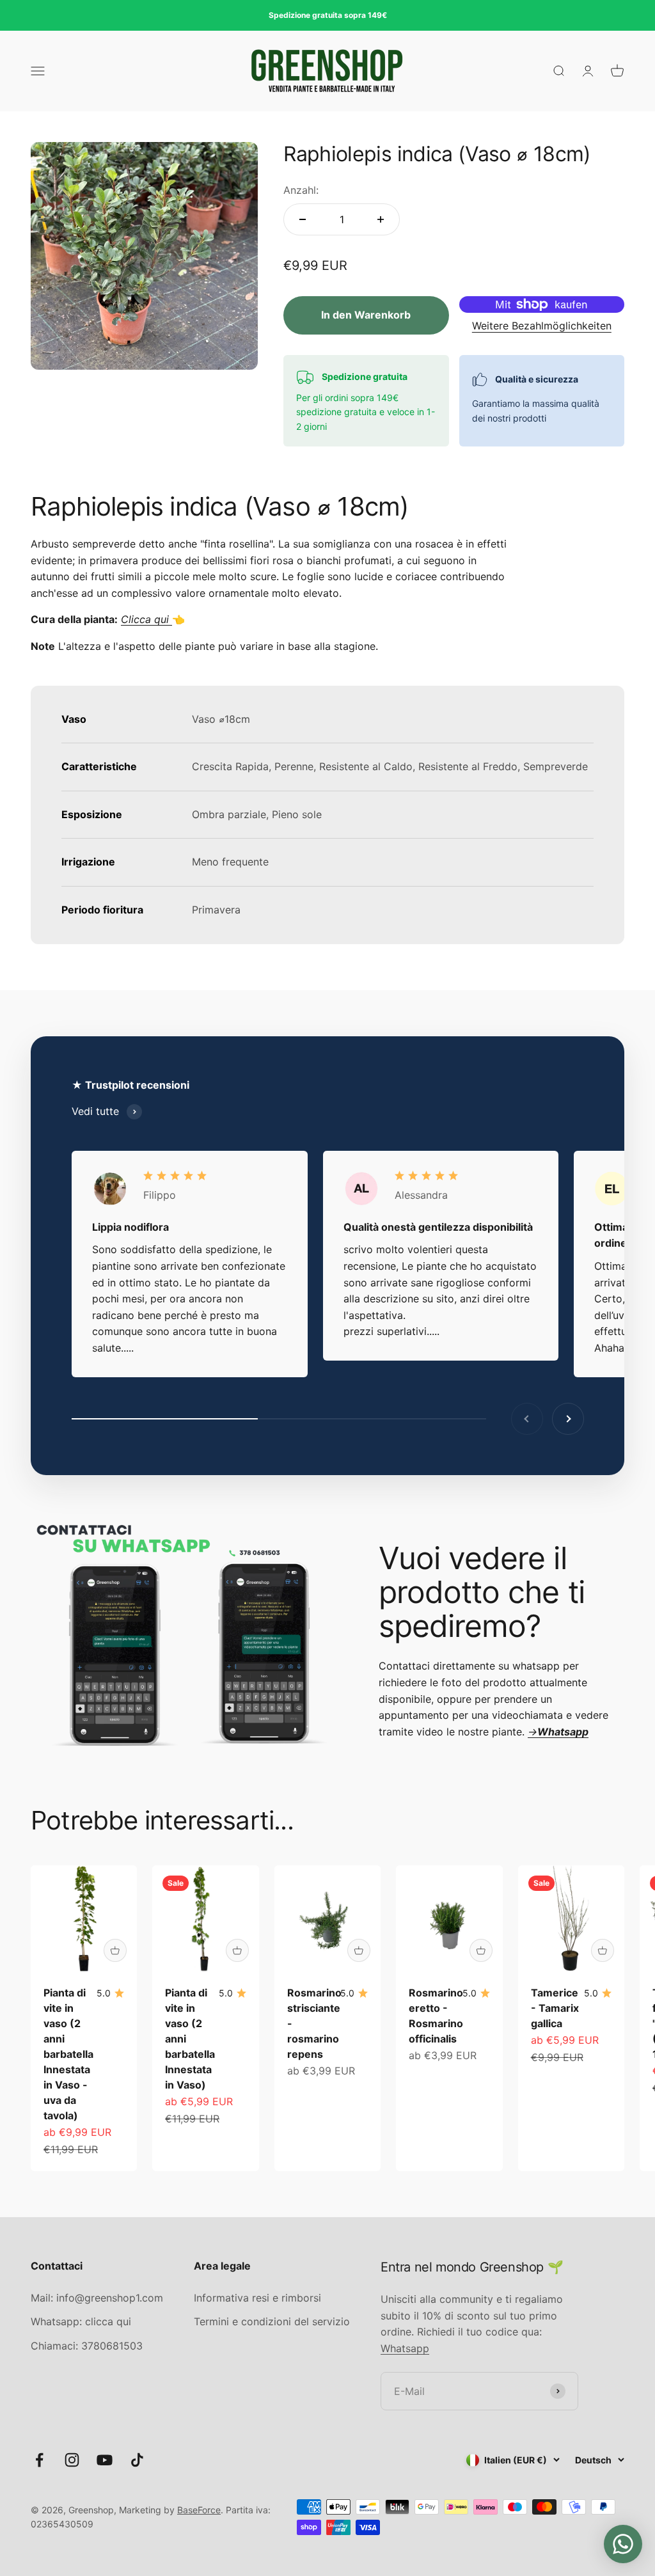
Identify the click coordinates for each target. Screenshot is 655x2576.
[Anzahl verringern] (303, 219)
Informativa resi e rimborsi (257, 2298)
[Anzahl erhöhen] (381, 219)
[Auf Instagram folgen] (72, 2460)
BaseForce (199, 2510)
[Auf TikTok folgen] (137, 2460)
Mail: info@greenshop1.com (97, 2298)
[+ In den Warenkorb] (115, 1950)
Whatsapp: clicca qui (81, 2321)
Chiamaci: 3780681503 (87, 2346)
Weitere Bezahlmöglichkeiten (542, 326)
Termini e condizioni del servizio (272, 2321)
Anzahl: (301, 190)
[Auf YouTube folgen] (105, 2460)
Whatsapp (405, 2348)
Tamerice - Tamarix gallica (555, 2008)
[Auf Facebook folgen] (39, 2460)
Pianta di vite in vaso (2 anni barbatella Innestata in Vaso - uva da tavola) (68, 2054)
